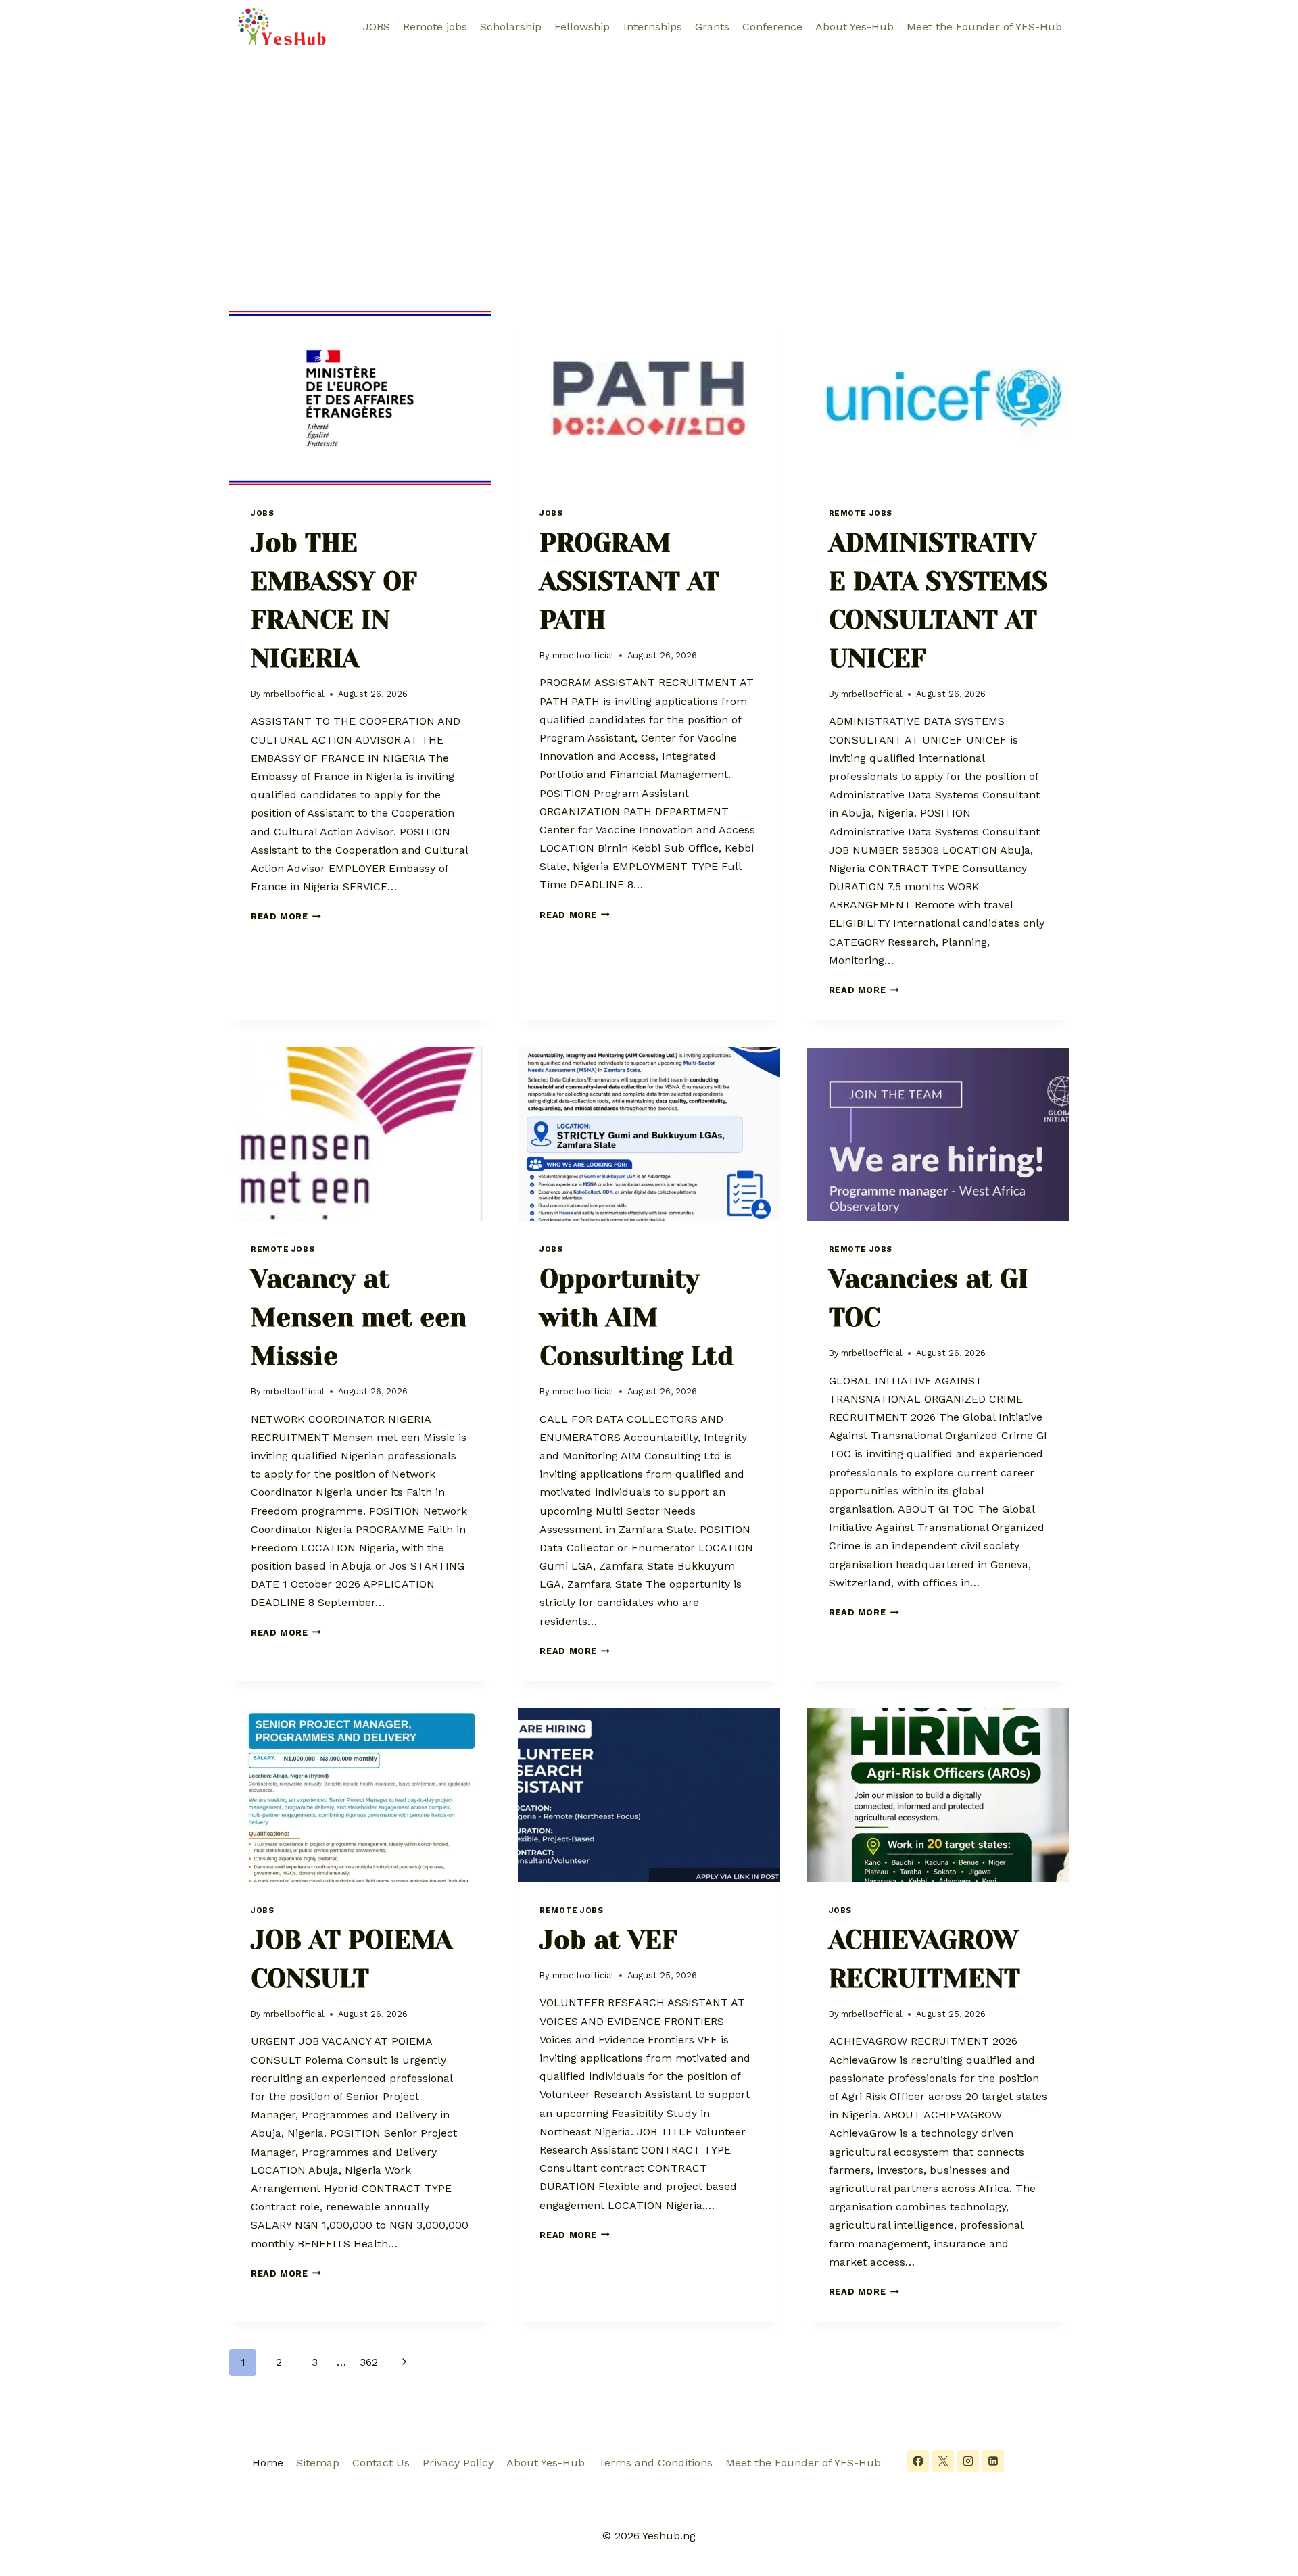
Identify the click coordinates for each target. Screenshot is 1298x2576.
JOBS (377, 27)
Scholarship (511, 27)
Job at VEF (608, 1940)
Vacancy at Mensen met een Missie (359, 1317)
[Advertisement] (649, 155)
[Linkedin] (993, 2461)
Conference (772, 27)
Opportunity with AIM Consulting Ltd (636, 1317)
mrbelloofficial (294, 694)
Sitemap (318, 2463)
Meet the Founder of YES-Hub (984, 27)
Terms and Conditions (655, 2463)
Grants (712, 27)
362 (369, 2362)
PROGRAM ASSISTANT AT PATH (629, 581)
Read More (286, 916)
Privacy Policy (458, 2463)
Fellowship (582, 27)
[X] (943, 2461)
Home (268, 2463)
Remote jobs (435, 27)
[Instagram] (968, 2461)
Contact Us (381, 2463)
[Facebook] (918, 2461)
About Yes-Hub (855, 27)
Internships (653, 27)
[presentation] (360, 398)
